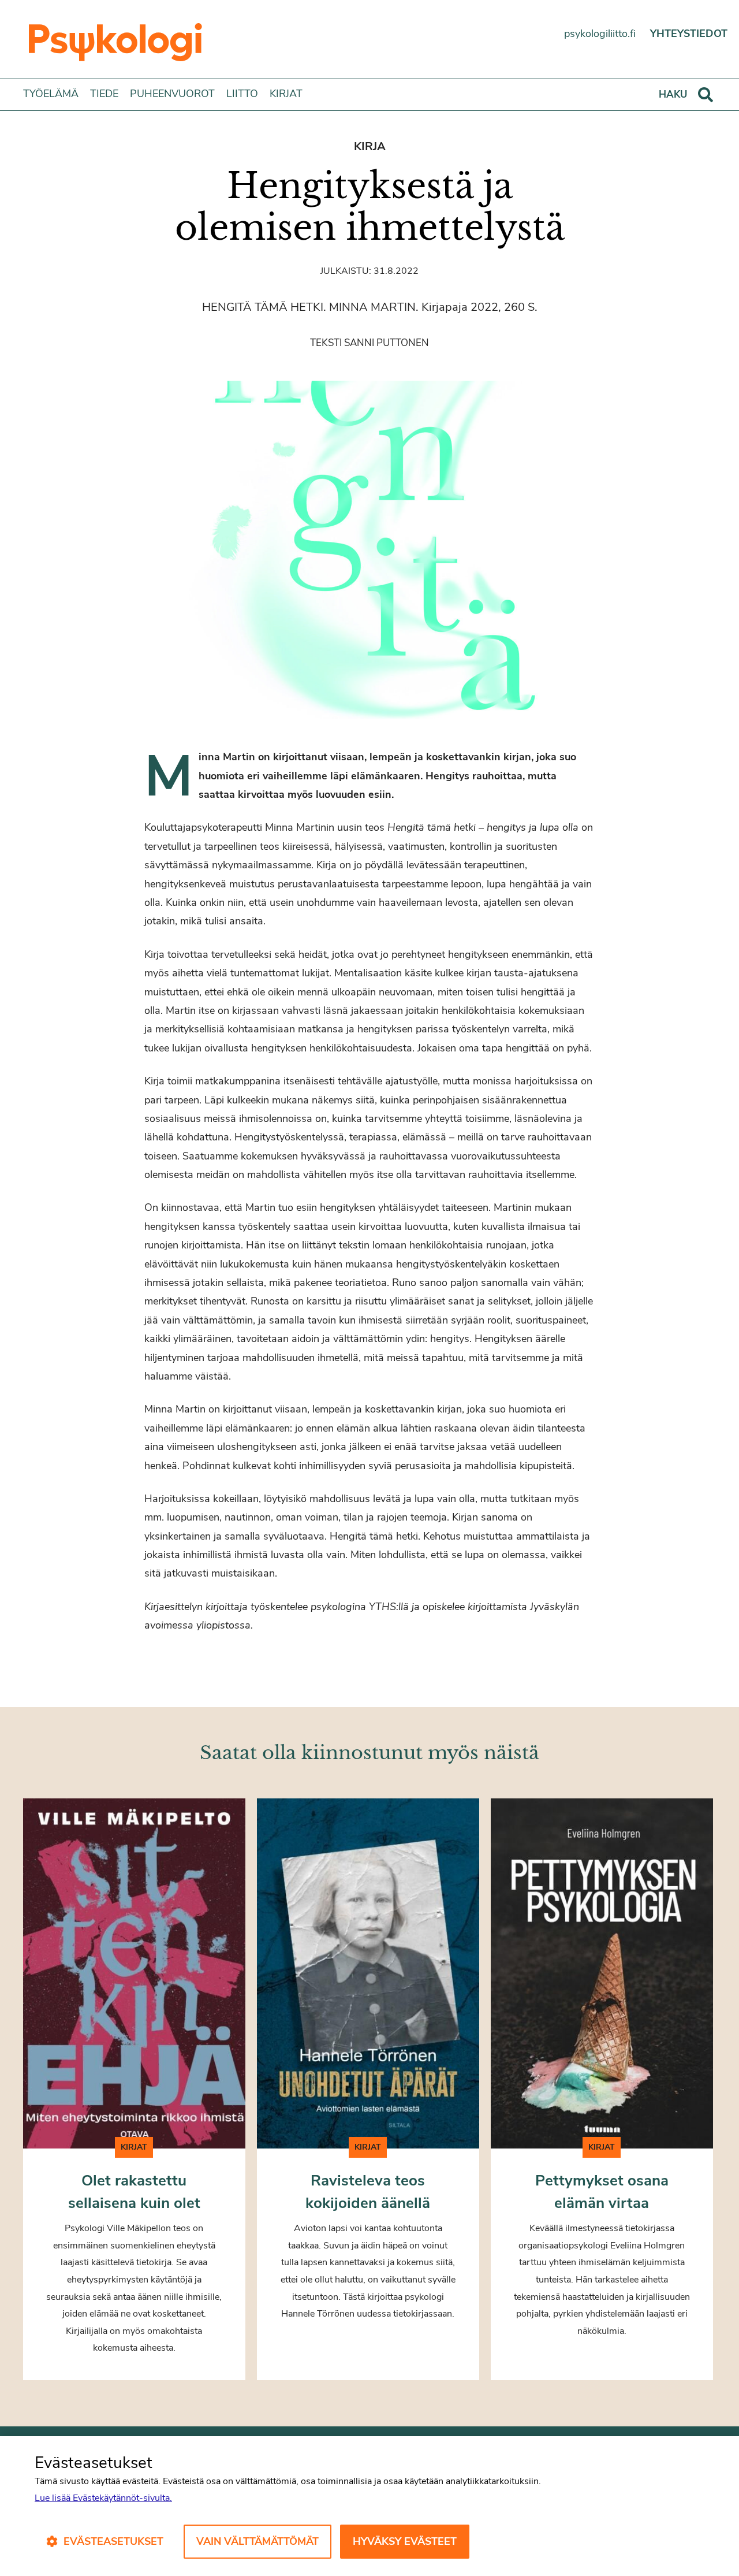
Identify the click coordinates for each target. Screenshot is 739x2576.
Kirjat (286, 94)
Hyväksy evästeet (405, 2541)
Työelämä (51, 94)
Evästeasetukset (113, 2541)
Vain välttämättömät (257, 2541)
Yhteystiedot (689, 34)
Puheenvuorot (172, 94)
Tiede (104, 94)
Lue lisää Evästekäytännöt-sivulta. (103, 2498)
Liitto (242, 94)
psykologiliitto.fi (600, 34)
